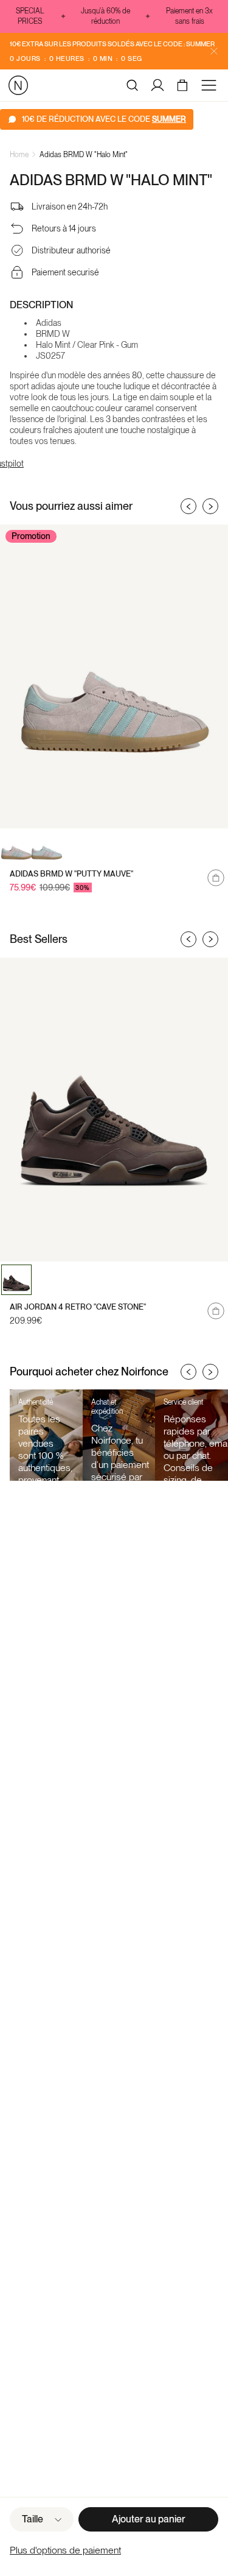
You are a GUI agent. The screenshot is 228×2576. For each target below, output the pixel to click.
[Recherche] (133, 85)
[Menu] (211, 85)
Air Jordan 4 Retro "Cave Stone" (78, 1307)
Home (19, 155)
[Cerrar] (214, 51)
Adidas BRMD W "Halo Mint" (84, 155)
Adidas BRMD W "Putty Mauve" (71, 874)
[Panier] (184, 85)
